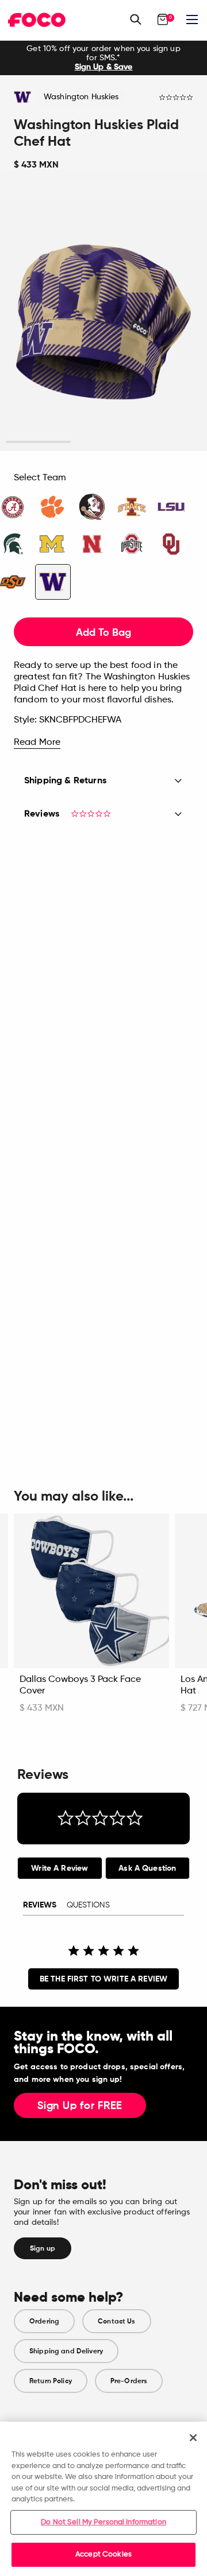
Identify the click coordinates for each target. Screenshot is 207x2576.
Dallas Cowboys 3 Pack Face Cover (80, 1685)
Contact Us (116, 2321)
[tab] (60, 1868)
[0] (163, 20)
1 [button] (38, 442)
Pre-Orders (129, 2381)
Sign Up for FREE (80, 2106)
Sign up (43, 2248)
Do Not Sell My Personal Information (103, 2522)
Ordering (44, 2321)
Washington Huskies (81, 97)
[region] (103, 2499)
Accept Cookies (103, 2554)
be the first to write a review (103, 1979)
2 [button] (104, 442)
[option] (103, 58)
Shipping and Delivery (66, 2351)
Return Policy (51, 2381)
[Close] (193, 2438)
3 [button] (169, 442)
